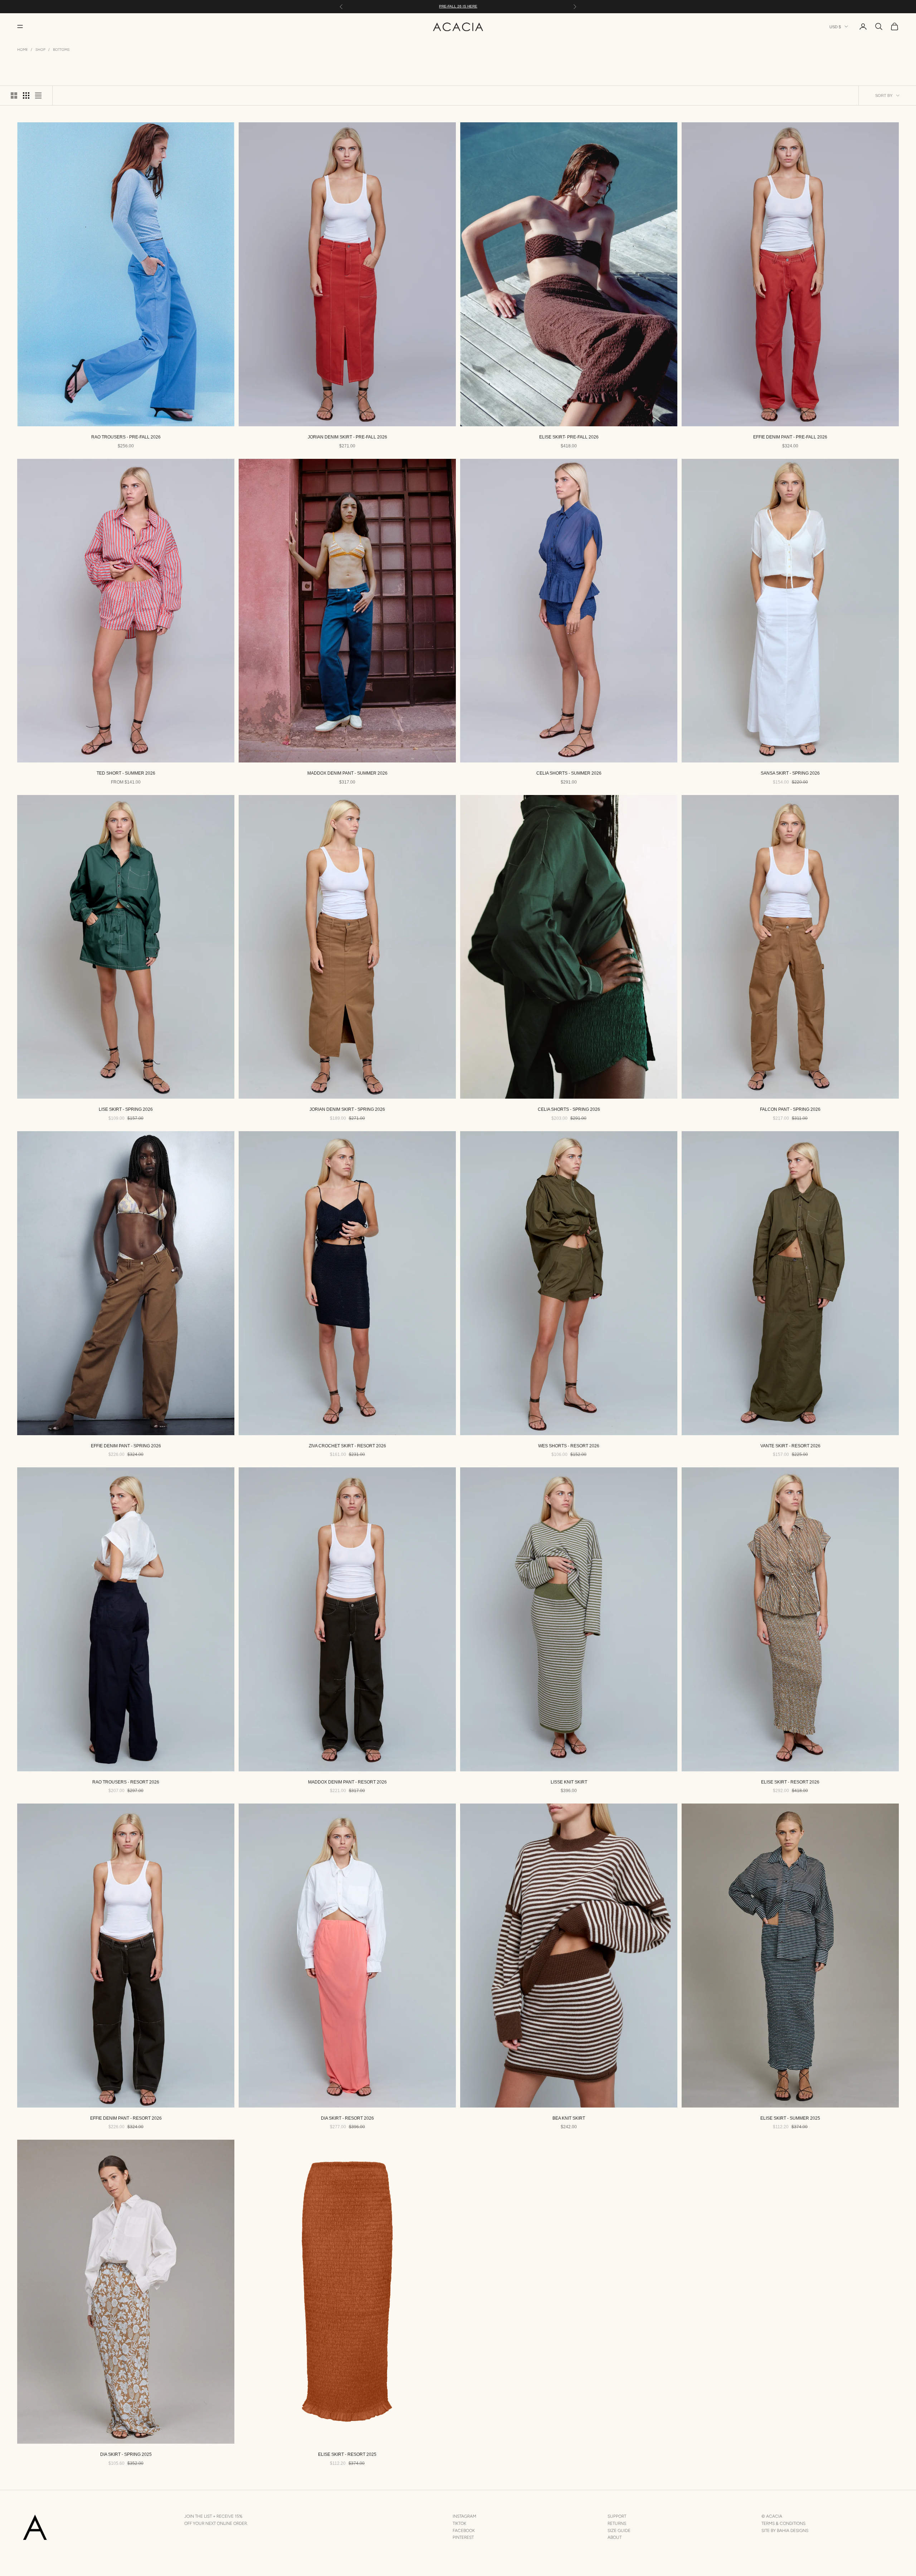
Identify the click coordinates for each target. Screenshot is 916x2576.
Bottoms (61, 50)
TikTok (459, 2523)
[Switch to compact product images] (38, 95)
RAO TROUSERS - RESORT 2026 (126, 1782)
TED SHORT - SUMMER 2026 (126, 773)
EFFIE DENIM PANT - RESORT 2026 (126, 2118)
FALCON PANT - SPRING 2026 (790, 1109)
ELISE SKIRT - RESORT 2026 (790, 1782)
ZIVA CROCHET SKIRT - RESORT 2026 (347, 1446)
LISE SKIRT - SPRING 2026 (126, 1109)
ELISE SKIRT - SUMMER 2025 (790, 2118)
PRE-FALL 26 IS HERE (458, 6)
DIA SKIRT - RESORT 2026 (347, 2118)
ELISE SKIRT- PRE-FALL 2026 (569, 437)
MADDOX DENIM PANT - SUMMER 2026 (347, 773)
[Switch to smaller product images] (26, 95)
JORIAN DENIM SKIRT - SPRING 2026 (347, 1109)
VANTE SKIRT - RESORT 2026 (790, 1446)
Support (617, 2516)
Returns (617, 2523)
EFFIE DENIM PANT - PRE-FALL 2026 (790, 437)
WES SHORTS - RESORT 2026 (569, 1446)
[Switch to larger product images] (14, 95)
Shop (40, 50)
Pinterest (463, 2537)
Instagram (464, 2516)
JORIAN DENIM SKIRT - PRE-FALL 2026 (347, 437)
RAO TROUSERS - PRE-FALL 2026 (126, 437)
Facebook (464, 2531)
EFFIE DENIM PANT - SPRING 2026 (126, 1446)
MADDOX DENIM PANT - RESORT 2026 (347, 1782)
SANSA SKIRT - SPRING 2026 (790, 773)
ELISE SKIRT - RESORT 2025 (347, 2454)
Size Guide (619, 2531)
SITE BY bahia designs (785, 2531)
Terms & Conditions (783, 2523)
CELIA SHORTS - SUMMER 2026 (569, 773)
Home (23, 50)
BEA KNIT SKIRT (569, 2118)
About (615, 2537)
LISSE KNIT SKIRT (569, 1782)
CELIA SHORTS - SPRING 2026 (569, 1109)
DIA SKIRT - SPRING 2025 (126, 2454)
